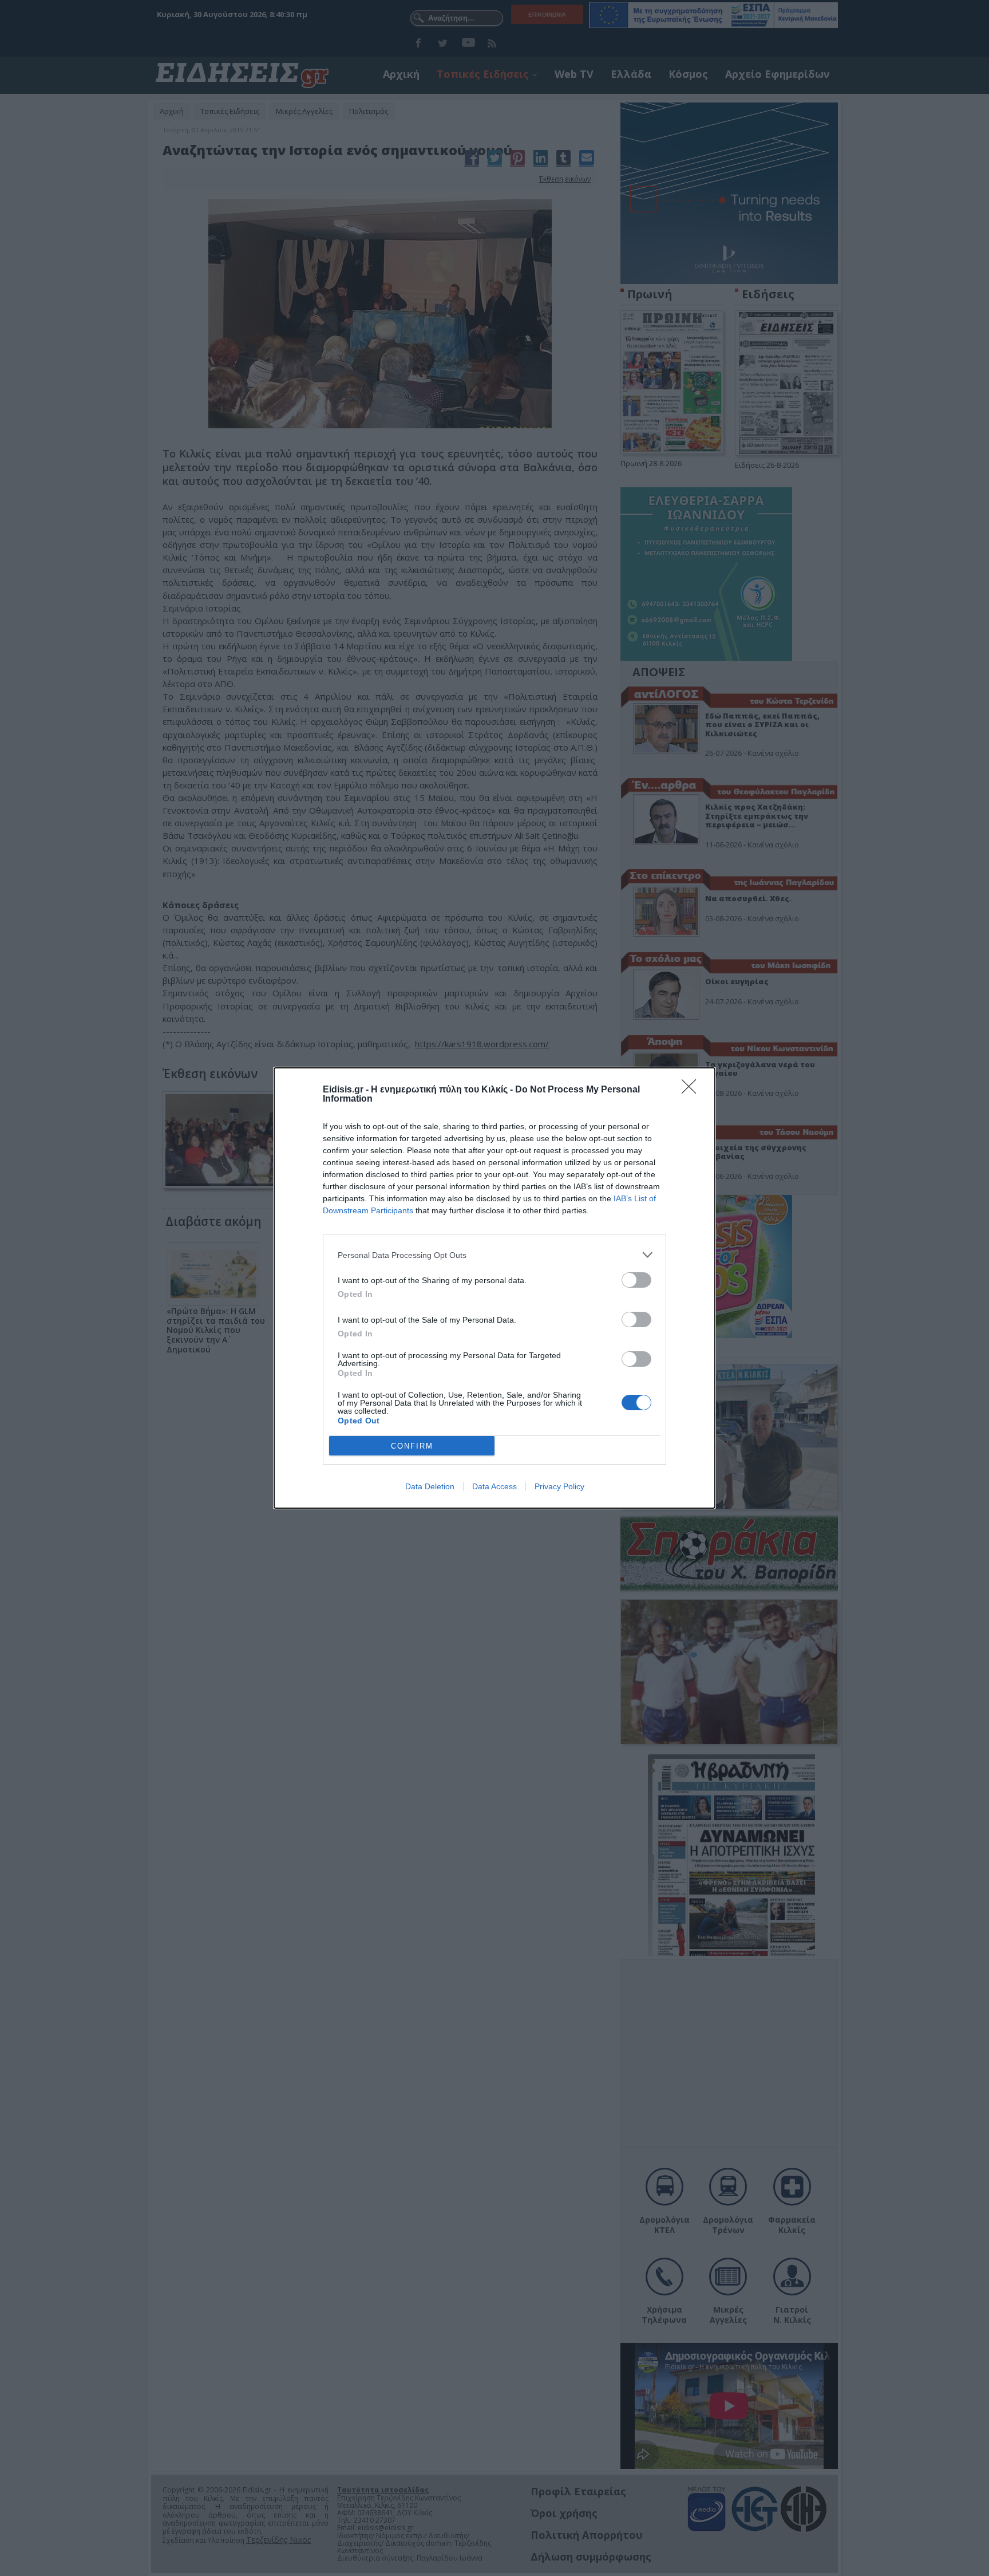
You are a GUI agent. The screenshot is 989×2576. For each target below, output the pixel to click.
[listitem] (494, 1255)
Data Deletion (430, 1486)
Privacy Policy (559, 1486)
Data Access (494, 1486)
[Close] (693, 1090)
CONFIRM (412, 1446)
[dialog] (494, 1288)
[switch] (636, 1280)
